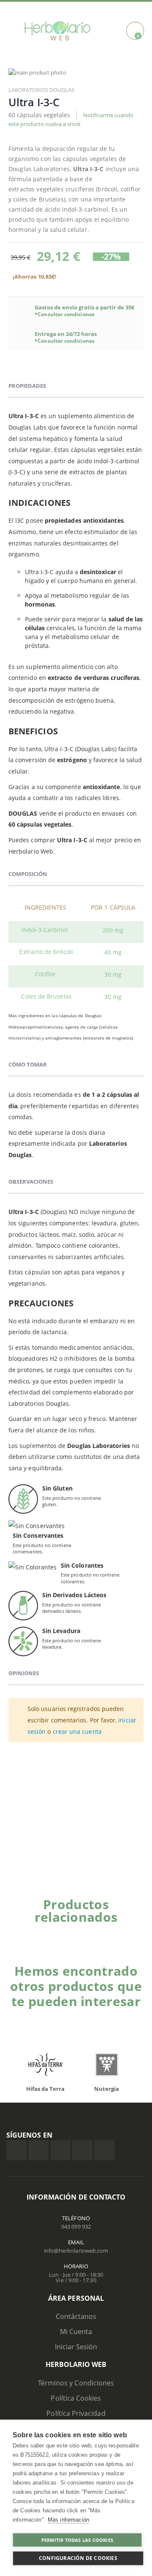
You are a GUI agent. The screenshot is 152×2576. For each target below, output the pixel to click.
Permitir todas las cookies (77, 2540)
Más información (68, 2520)
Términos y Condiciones (76, 2383)
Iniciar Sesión (76, 2347)
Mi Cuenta (76, 2332)
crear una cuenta (77, 1731)
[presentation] (129, 1931)
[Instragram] (60, 2150)
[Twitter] (38, 2150)
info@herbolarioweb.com (76, 2251)
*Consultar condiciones (65, 314)
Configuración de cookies (78, 2558)
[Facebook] (16, 2150)
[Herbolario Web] (57, 31)
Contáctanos (76, 2316)
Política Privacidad (76, 2413)
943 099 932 (76, 2227)
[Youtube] (104, 2150)
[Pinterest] (82, 2150)
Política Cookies (76, 2398)
